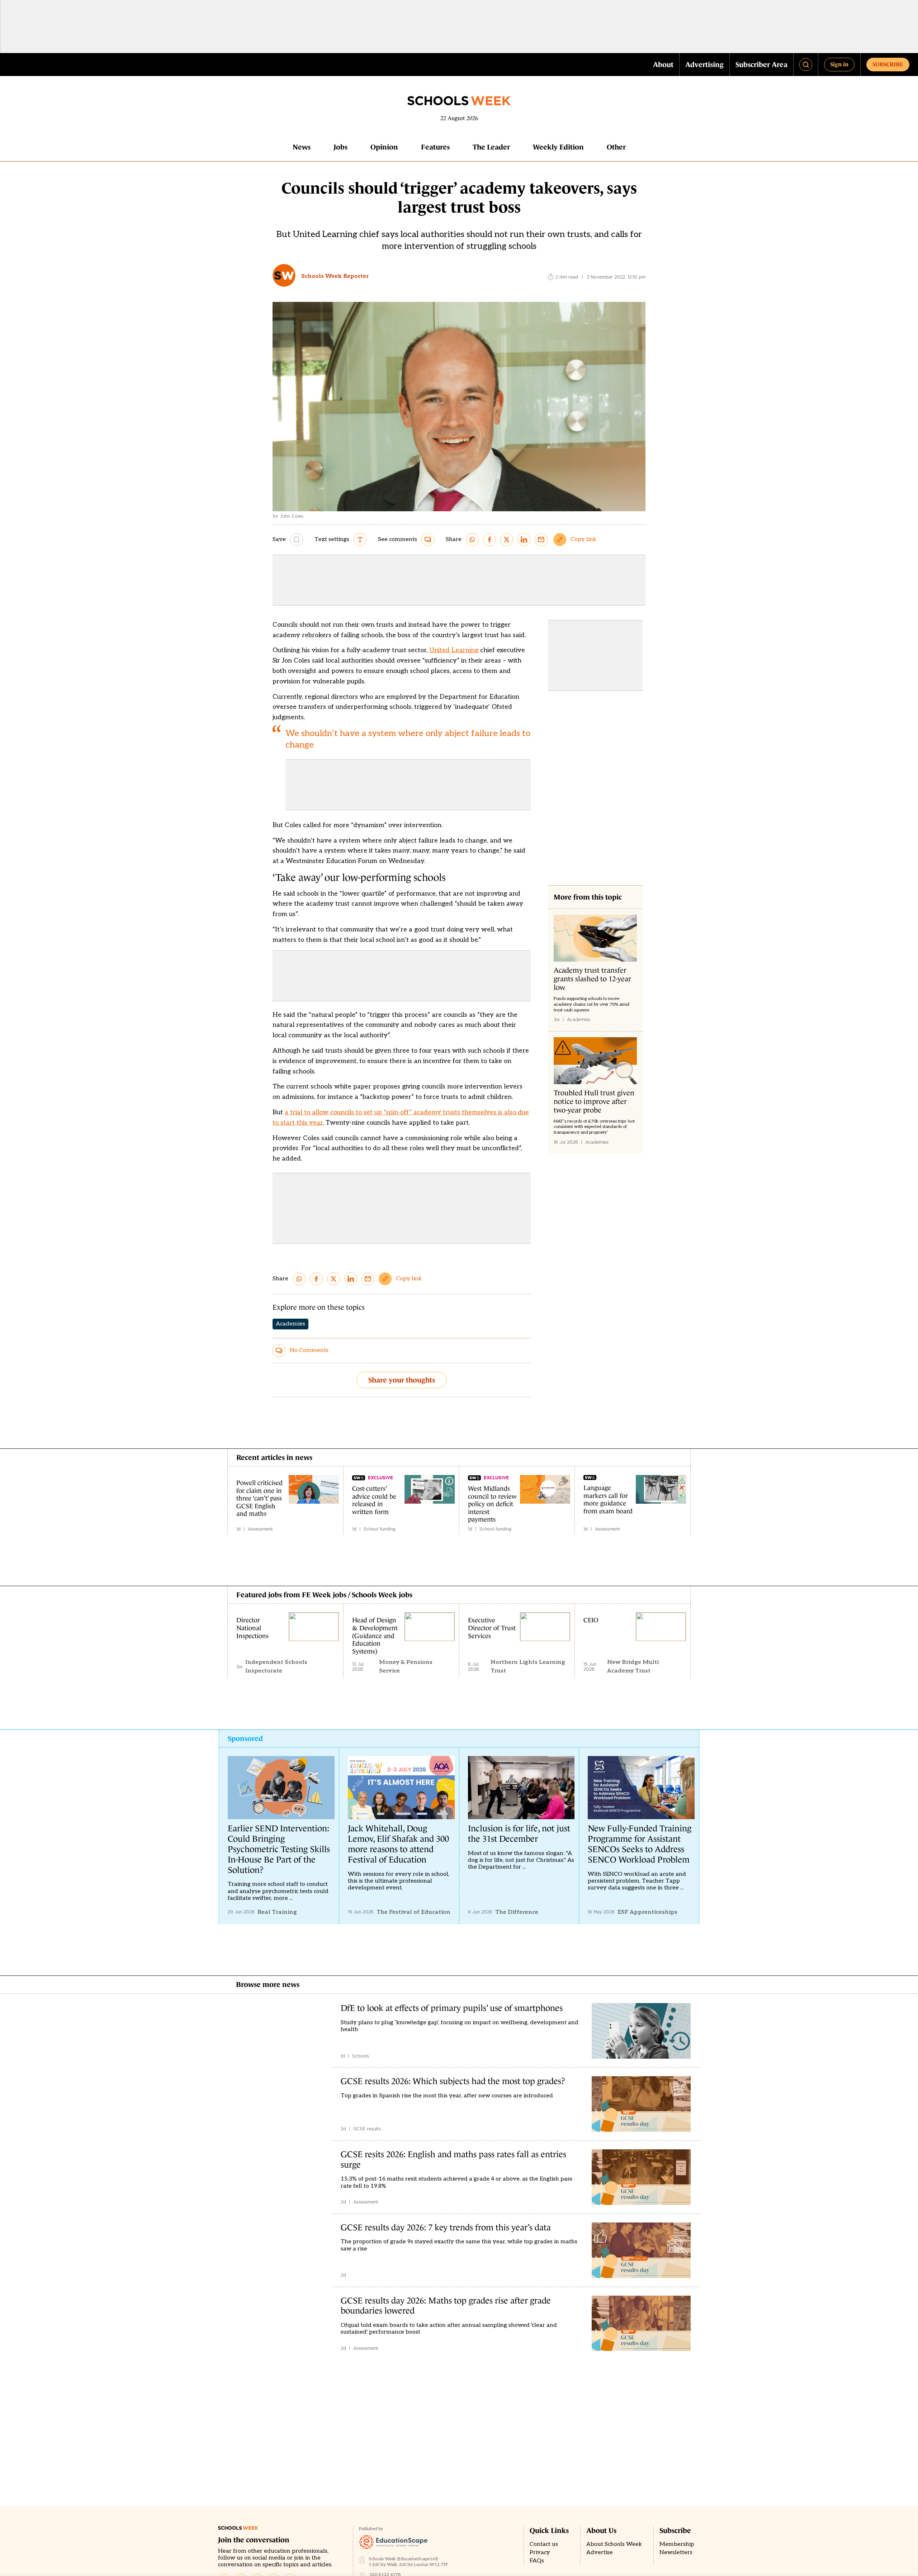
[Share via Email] (541, 540)
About (663, 65)
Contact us (544, 2544)
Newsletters (676, 2553)
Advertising (704, 65)
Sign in (839, 64)
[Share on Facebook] (489, 540)
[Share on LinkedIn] (524, 540)
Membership (677, 2544)
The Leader (491, 147)
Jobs (340, 147)
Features (435, 147)
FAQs (537, 2561)
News (302, 147)
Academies (290, 1324)
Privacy (540, 2553)
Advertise (600, 2553)
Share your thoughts (402, 1380)
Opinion (384, 147)
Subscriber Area (761, 65)
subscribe (888, 64)
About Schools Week (614, 2544)
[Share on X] (507, 540)
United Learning (454, 650)
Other (616, 147)
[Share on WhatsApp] (472, 540)
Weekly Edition (558, 147)
